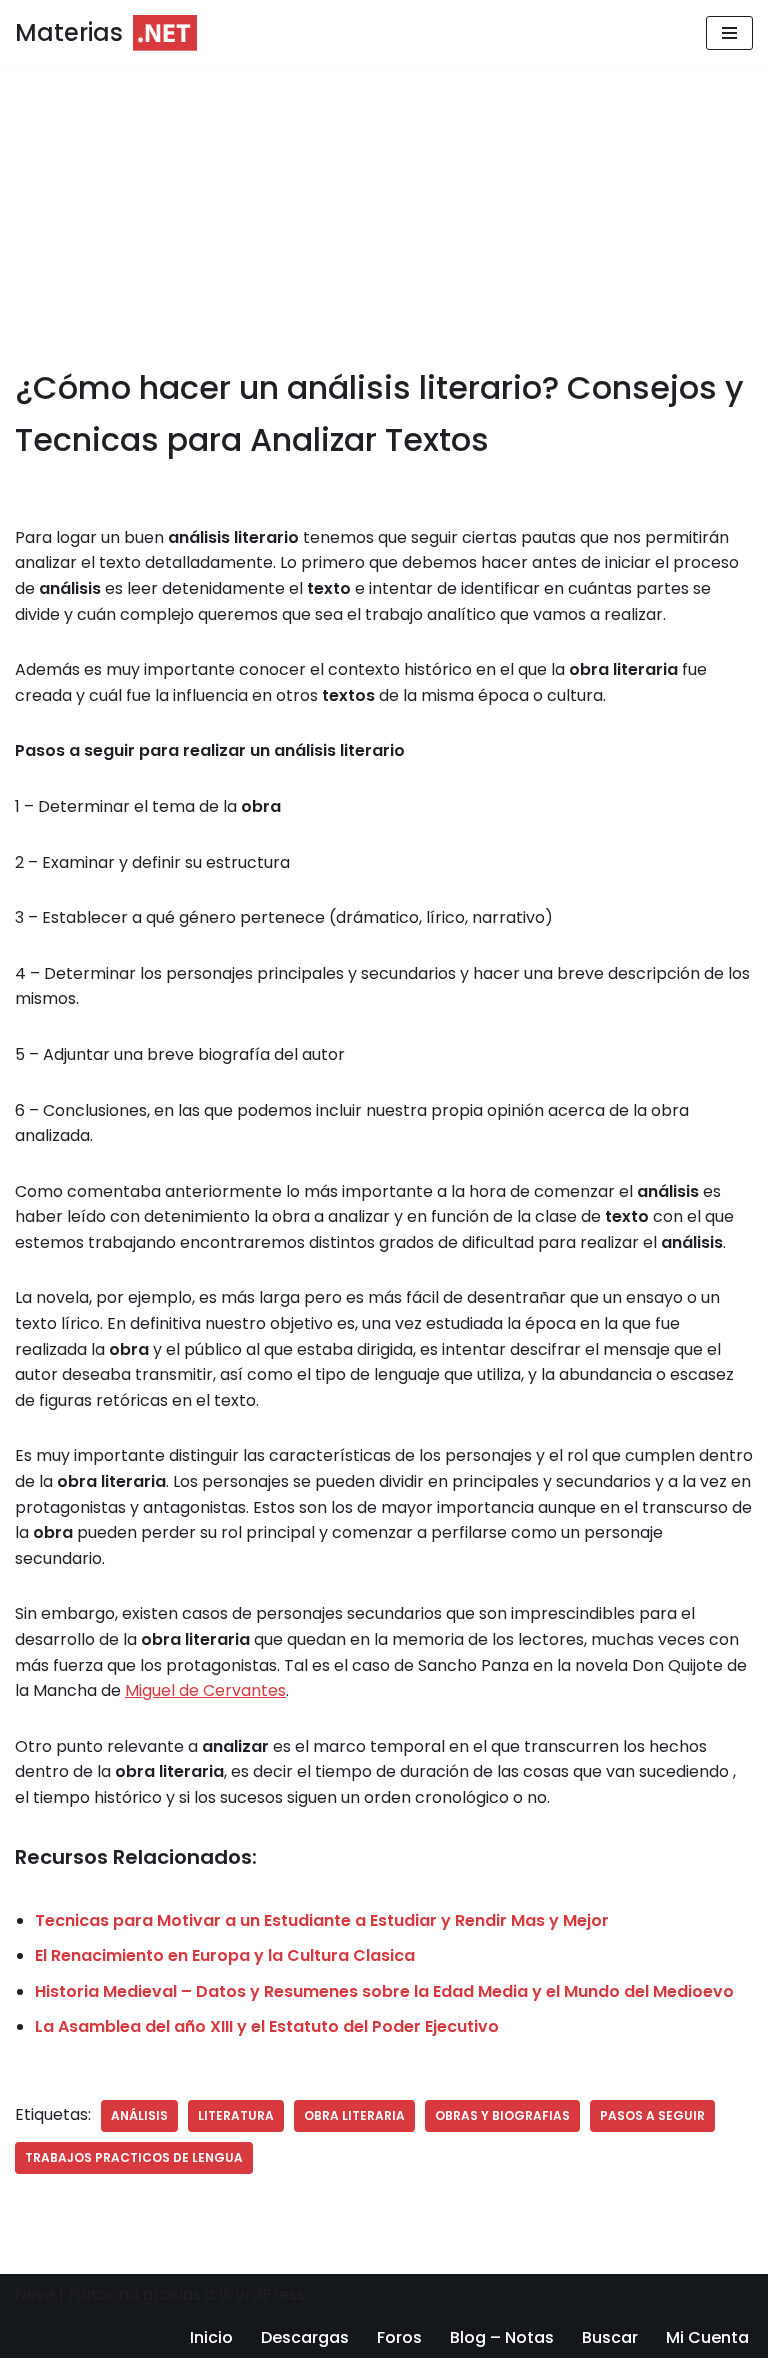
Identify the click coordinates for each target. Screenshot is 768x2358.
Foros (399, 2337)
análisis (139, 2115)
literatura (236, 2115)
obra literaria (354, 2115)
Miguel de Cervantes (205, 1690)
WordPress (262, 2294)
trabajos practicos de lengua (134, 2157)
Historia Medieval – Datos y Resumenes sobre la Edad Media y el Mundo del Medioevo (384, 1991)
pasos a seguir (652, 2115)
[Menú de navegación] (729, 33)
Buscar (610, 2337)
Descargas (305, 2337)
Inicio (211, 2337)
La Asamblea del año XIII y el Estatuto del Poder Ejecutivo (267, 2026)
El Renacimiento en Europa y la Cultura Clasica (225, 1955)
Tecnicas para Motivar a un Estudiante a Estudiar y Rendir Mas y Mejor (322, 1920)
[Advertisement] (384, 214)
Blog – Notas (502, 2337)
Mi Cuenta (707, 2337)
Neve (35, 2294)
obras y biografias (502, 2115)
